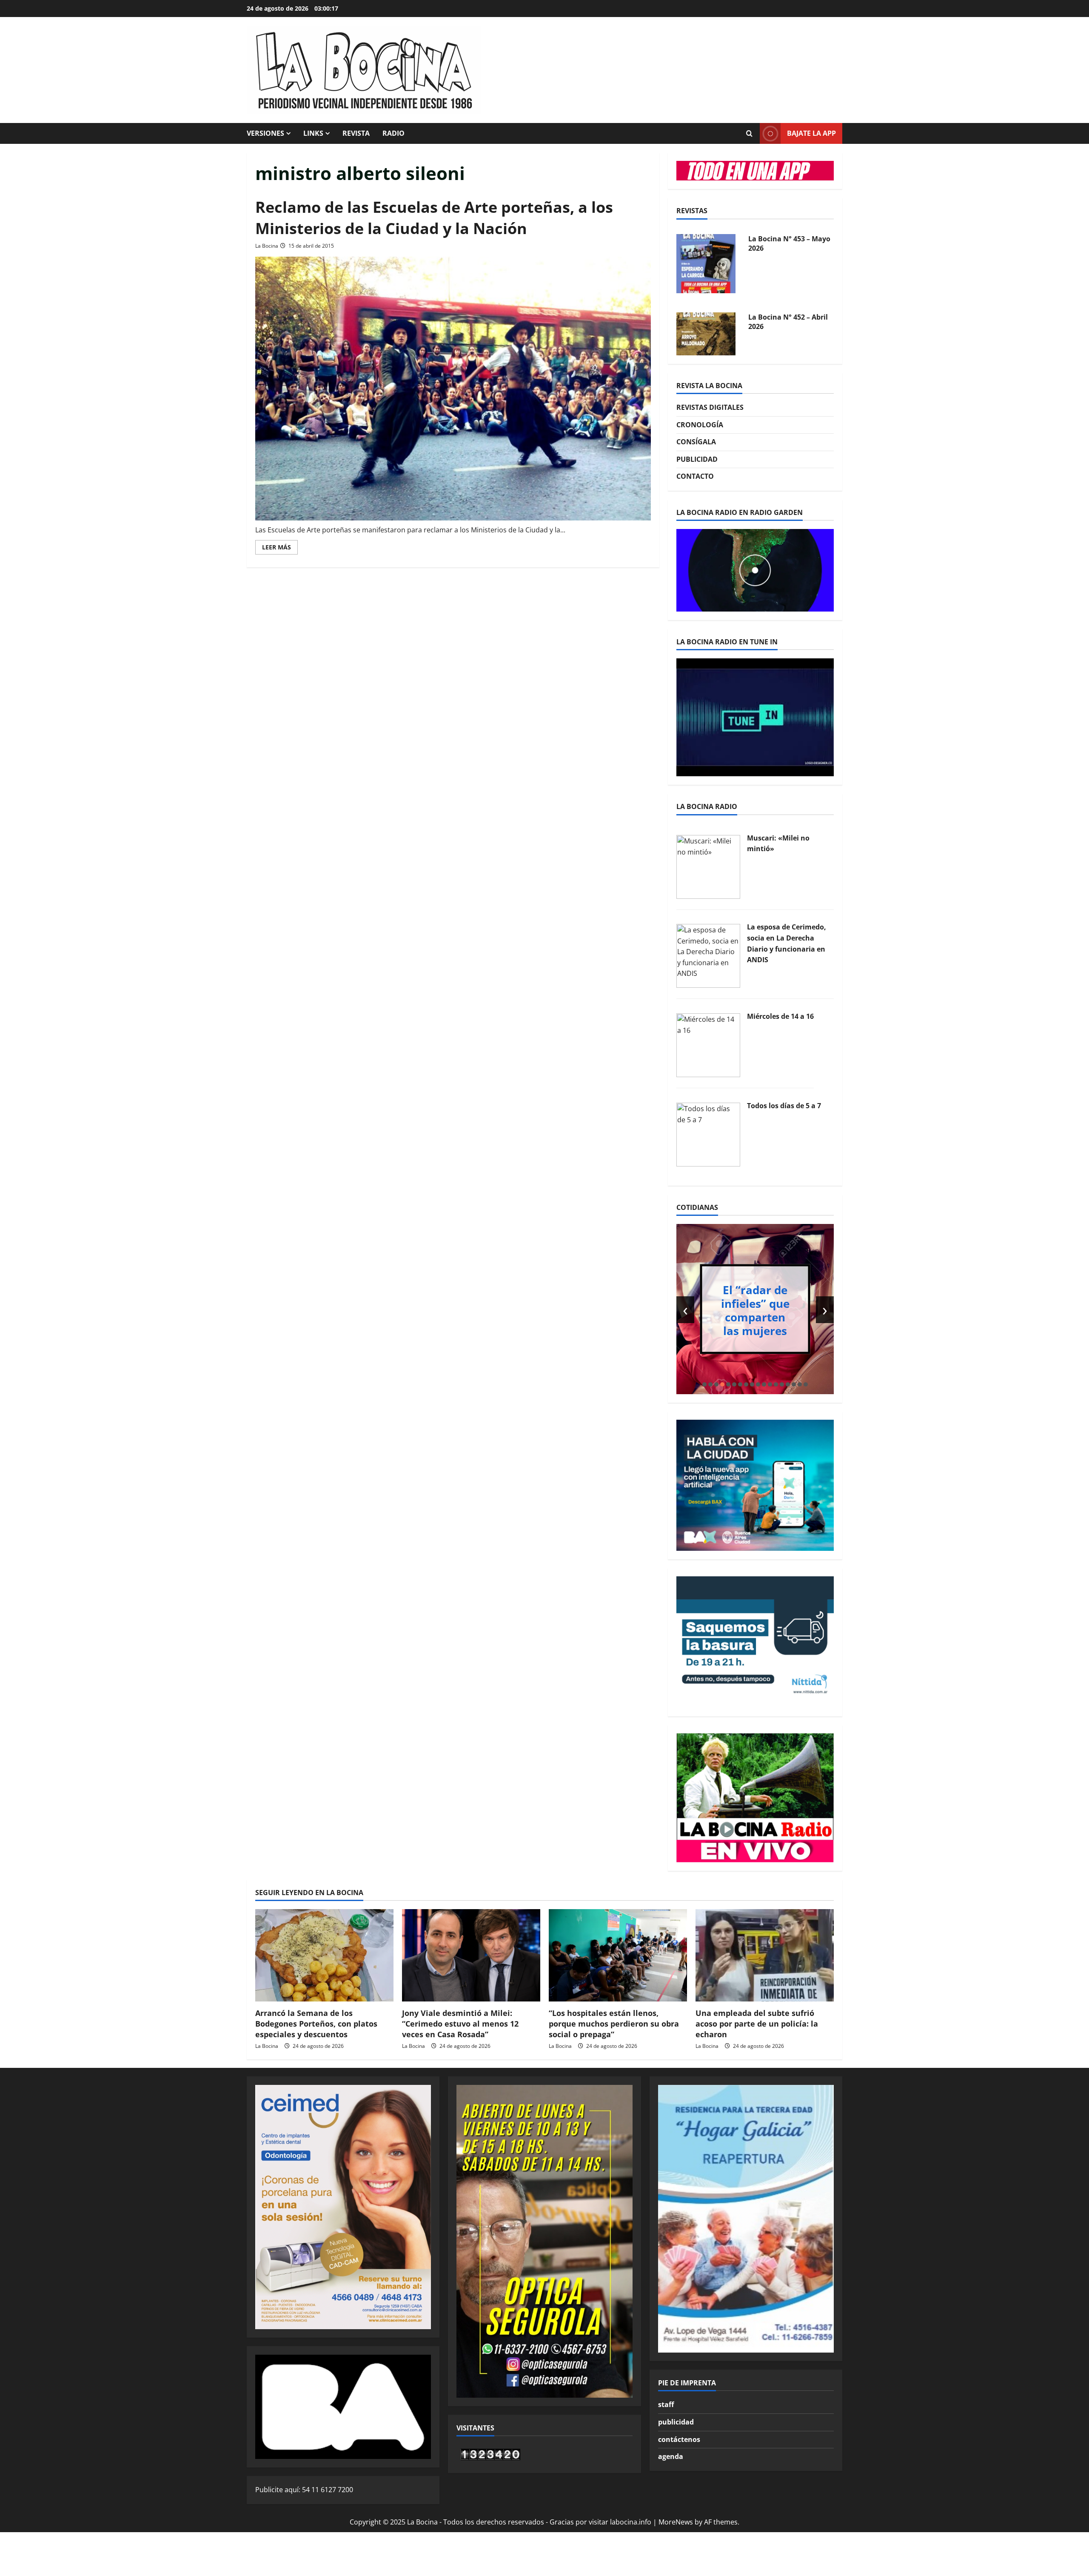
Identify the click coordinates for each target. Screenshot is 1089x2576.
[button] (704, 1384)
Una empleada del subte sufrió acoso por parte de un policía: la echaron (757, 2024)
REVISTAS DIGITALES (710, 407)
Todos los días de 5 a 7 (784, 1106)
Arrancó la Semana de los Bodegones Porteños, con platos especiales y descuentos (316, 2024)
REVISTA (356, 133)
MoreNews (676, 2522)
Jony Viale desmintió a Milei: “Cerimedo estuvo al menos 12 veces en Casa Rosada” (460, 2024)
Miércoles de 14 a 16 (780, 1016)
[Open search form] (749, 134)
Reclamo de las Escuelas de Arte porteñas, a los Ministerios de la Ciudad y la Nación (434, 218)
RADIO (393, 133)
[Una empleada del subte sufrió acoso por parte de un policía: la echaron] (765, 1955)
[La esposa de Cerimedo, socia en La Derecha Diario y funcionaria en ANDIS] (708, 955)
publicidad (676, 2422)
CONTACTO (695, 476)
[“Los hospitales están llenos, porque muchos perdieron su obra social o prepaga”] (618, 1955)
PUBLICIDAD (697, 459)
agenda (671, 2456)
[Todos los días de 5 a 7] (708, 1134)
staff (666, 2404)
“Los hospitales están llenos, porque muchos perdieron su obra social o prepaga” (614, 2024)
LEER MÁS (280, 549)
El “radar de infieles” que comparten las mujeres (755, 1310)
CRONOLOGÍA (700, 425)
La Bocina (267, 246)
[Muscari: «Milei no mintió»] (708, 866)
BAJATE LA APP (811, 133)
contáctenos (679, 2439)
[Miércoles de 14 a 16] (708, 1044)
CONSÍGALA (696, 442)
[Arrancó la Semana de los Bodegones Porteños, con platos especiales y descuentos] (324, 1955)
